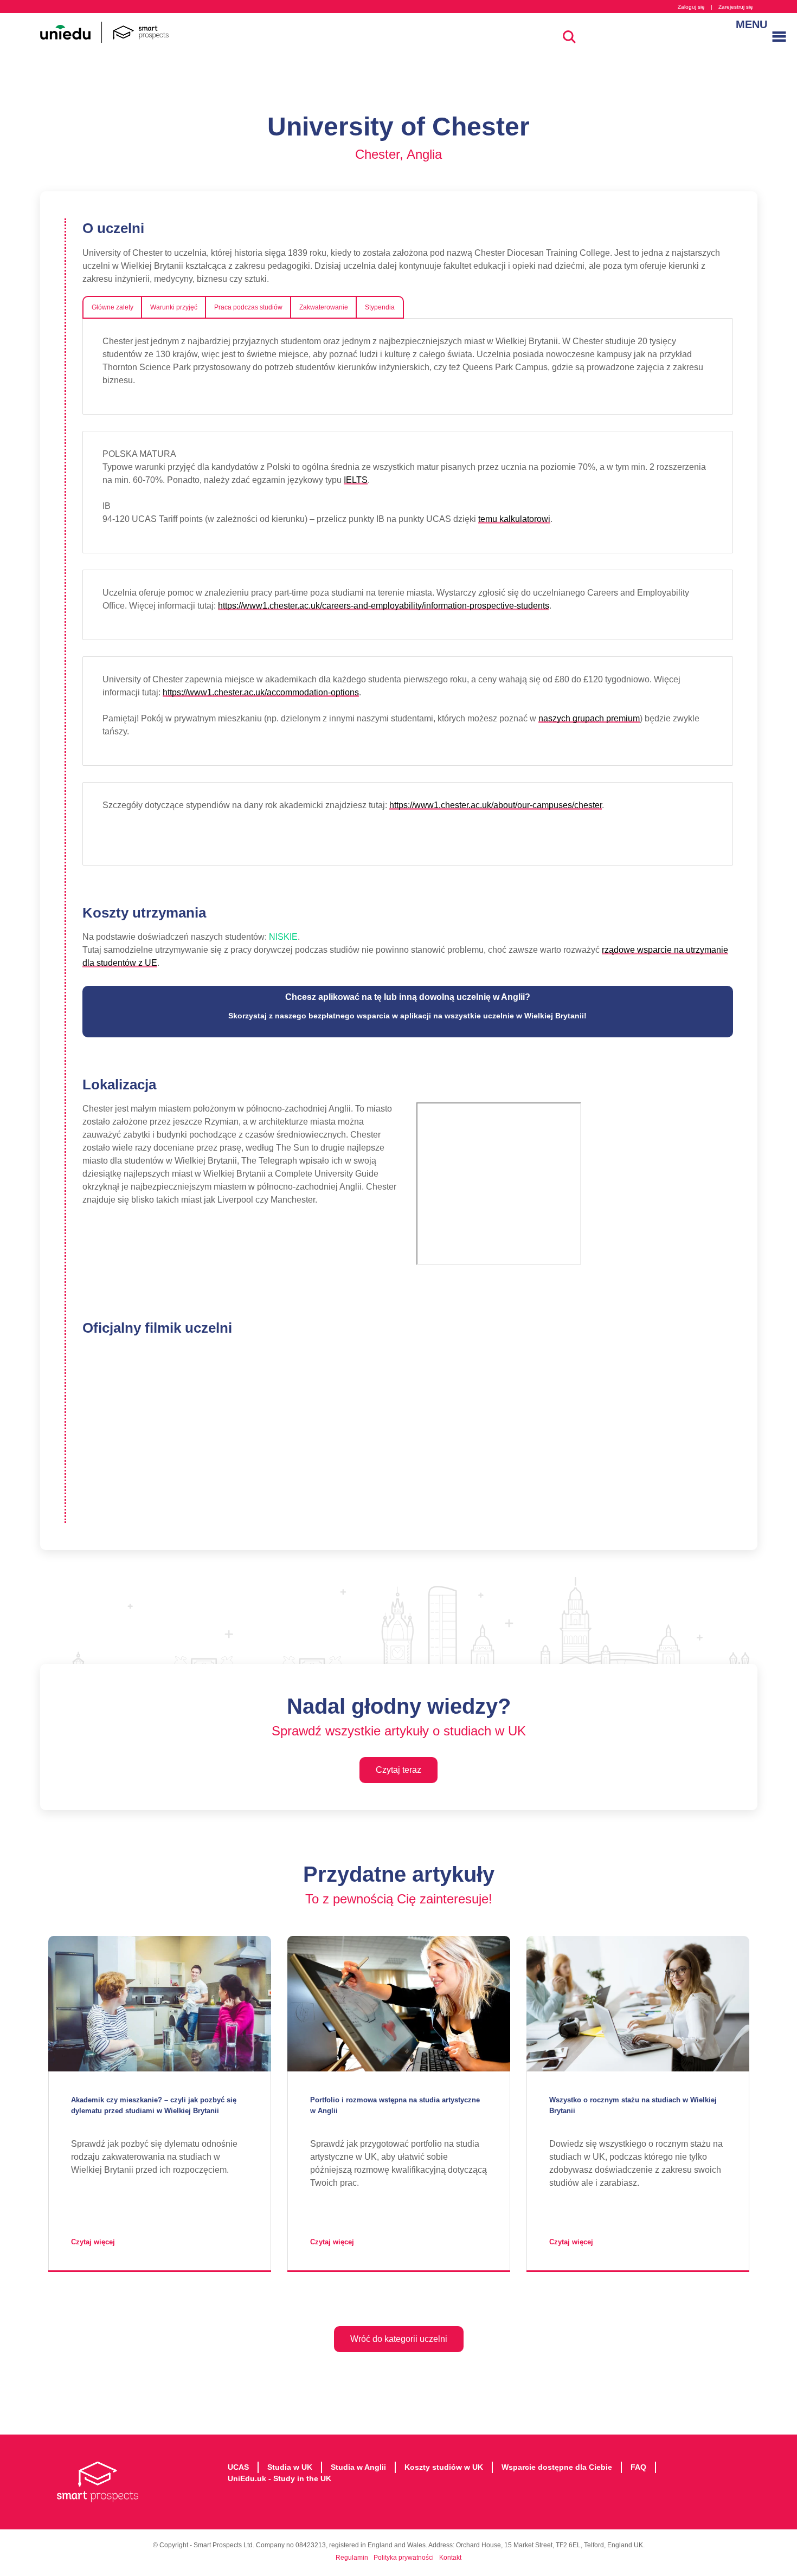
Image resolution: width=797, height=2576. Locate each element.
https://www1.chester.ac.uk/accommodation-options (261, 692)
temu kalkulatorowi (514, 519)
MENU (747, 24)
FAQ (638, 2467)
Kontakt (450, 2558)
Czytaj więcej (93, 2242)
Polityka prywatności (404, 2558)
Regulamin (352, 2558)
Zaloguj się (691, 7)
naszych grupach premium (589, 718)
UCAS (238, 2467)
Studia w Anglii (358, 2467)
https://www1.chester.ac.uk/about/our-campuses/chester (496, 805)
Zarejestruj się (736, 7)
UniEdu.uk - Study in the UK (279, 2478)
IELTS (356, 480)
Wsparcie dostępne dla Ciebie (557, 2467)
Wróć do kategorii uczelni (399, 2339)
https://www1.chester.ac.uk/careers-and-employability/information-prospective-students (384, 606)
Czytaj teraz (398, 1770)
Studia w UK (290, 2467)
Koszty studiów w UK (444, 2467)
